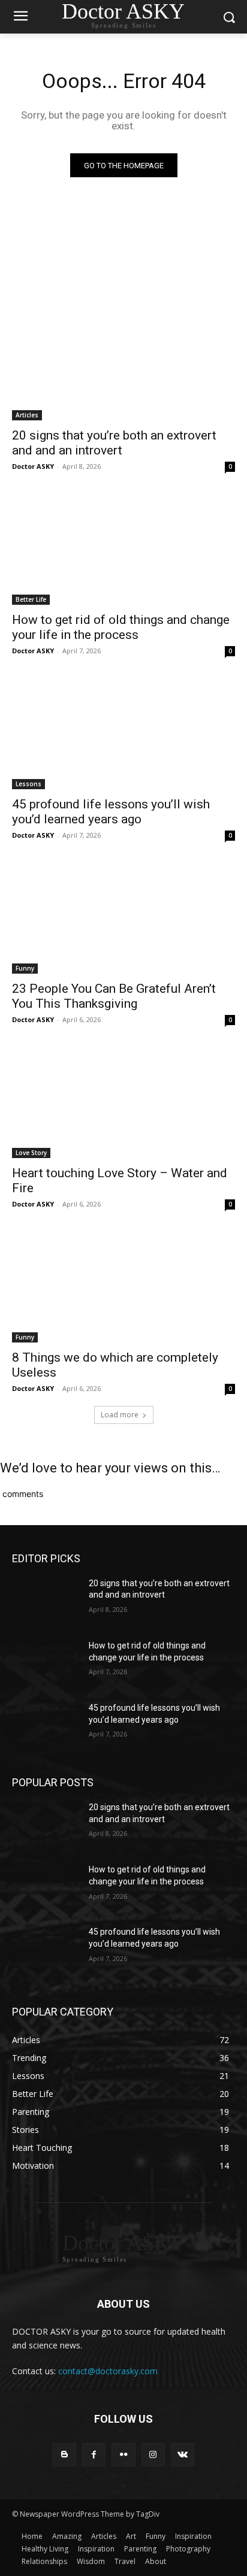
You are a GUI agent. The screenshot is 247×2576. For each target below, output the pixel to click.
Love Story (31, 1153)
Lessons (28, 784)
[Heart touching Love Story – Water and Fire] (123, 1102)
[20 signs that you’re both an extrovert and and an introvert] (123, 365)
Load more (120, 1415)
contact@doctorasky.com (108, 2371)
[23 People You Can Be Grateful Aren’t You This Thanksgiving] (123, 918)
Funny (25, 968)
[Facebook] (94, 2455)
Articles (27, 415)
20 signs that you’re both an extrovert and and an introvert (114, 443)
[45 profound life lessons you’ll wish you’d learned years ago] (123, 734)
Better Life (31, 599)
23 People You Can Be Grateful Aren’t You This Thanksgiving (114, 996)
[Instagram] (153, 2455)
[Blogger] (64, 2455)
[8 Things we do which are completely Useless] (123, 1287)
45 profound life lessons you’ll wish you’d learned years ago (111, 812)
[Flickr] (123, 2455)
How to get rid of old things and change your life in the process (121, 627)
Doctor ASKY (33, 466)
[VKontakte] (183, 2455)
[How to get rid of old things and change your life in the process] (123, 549)
